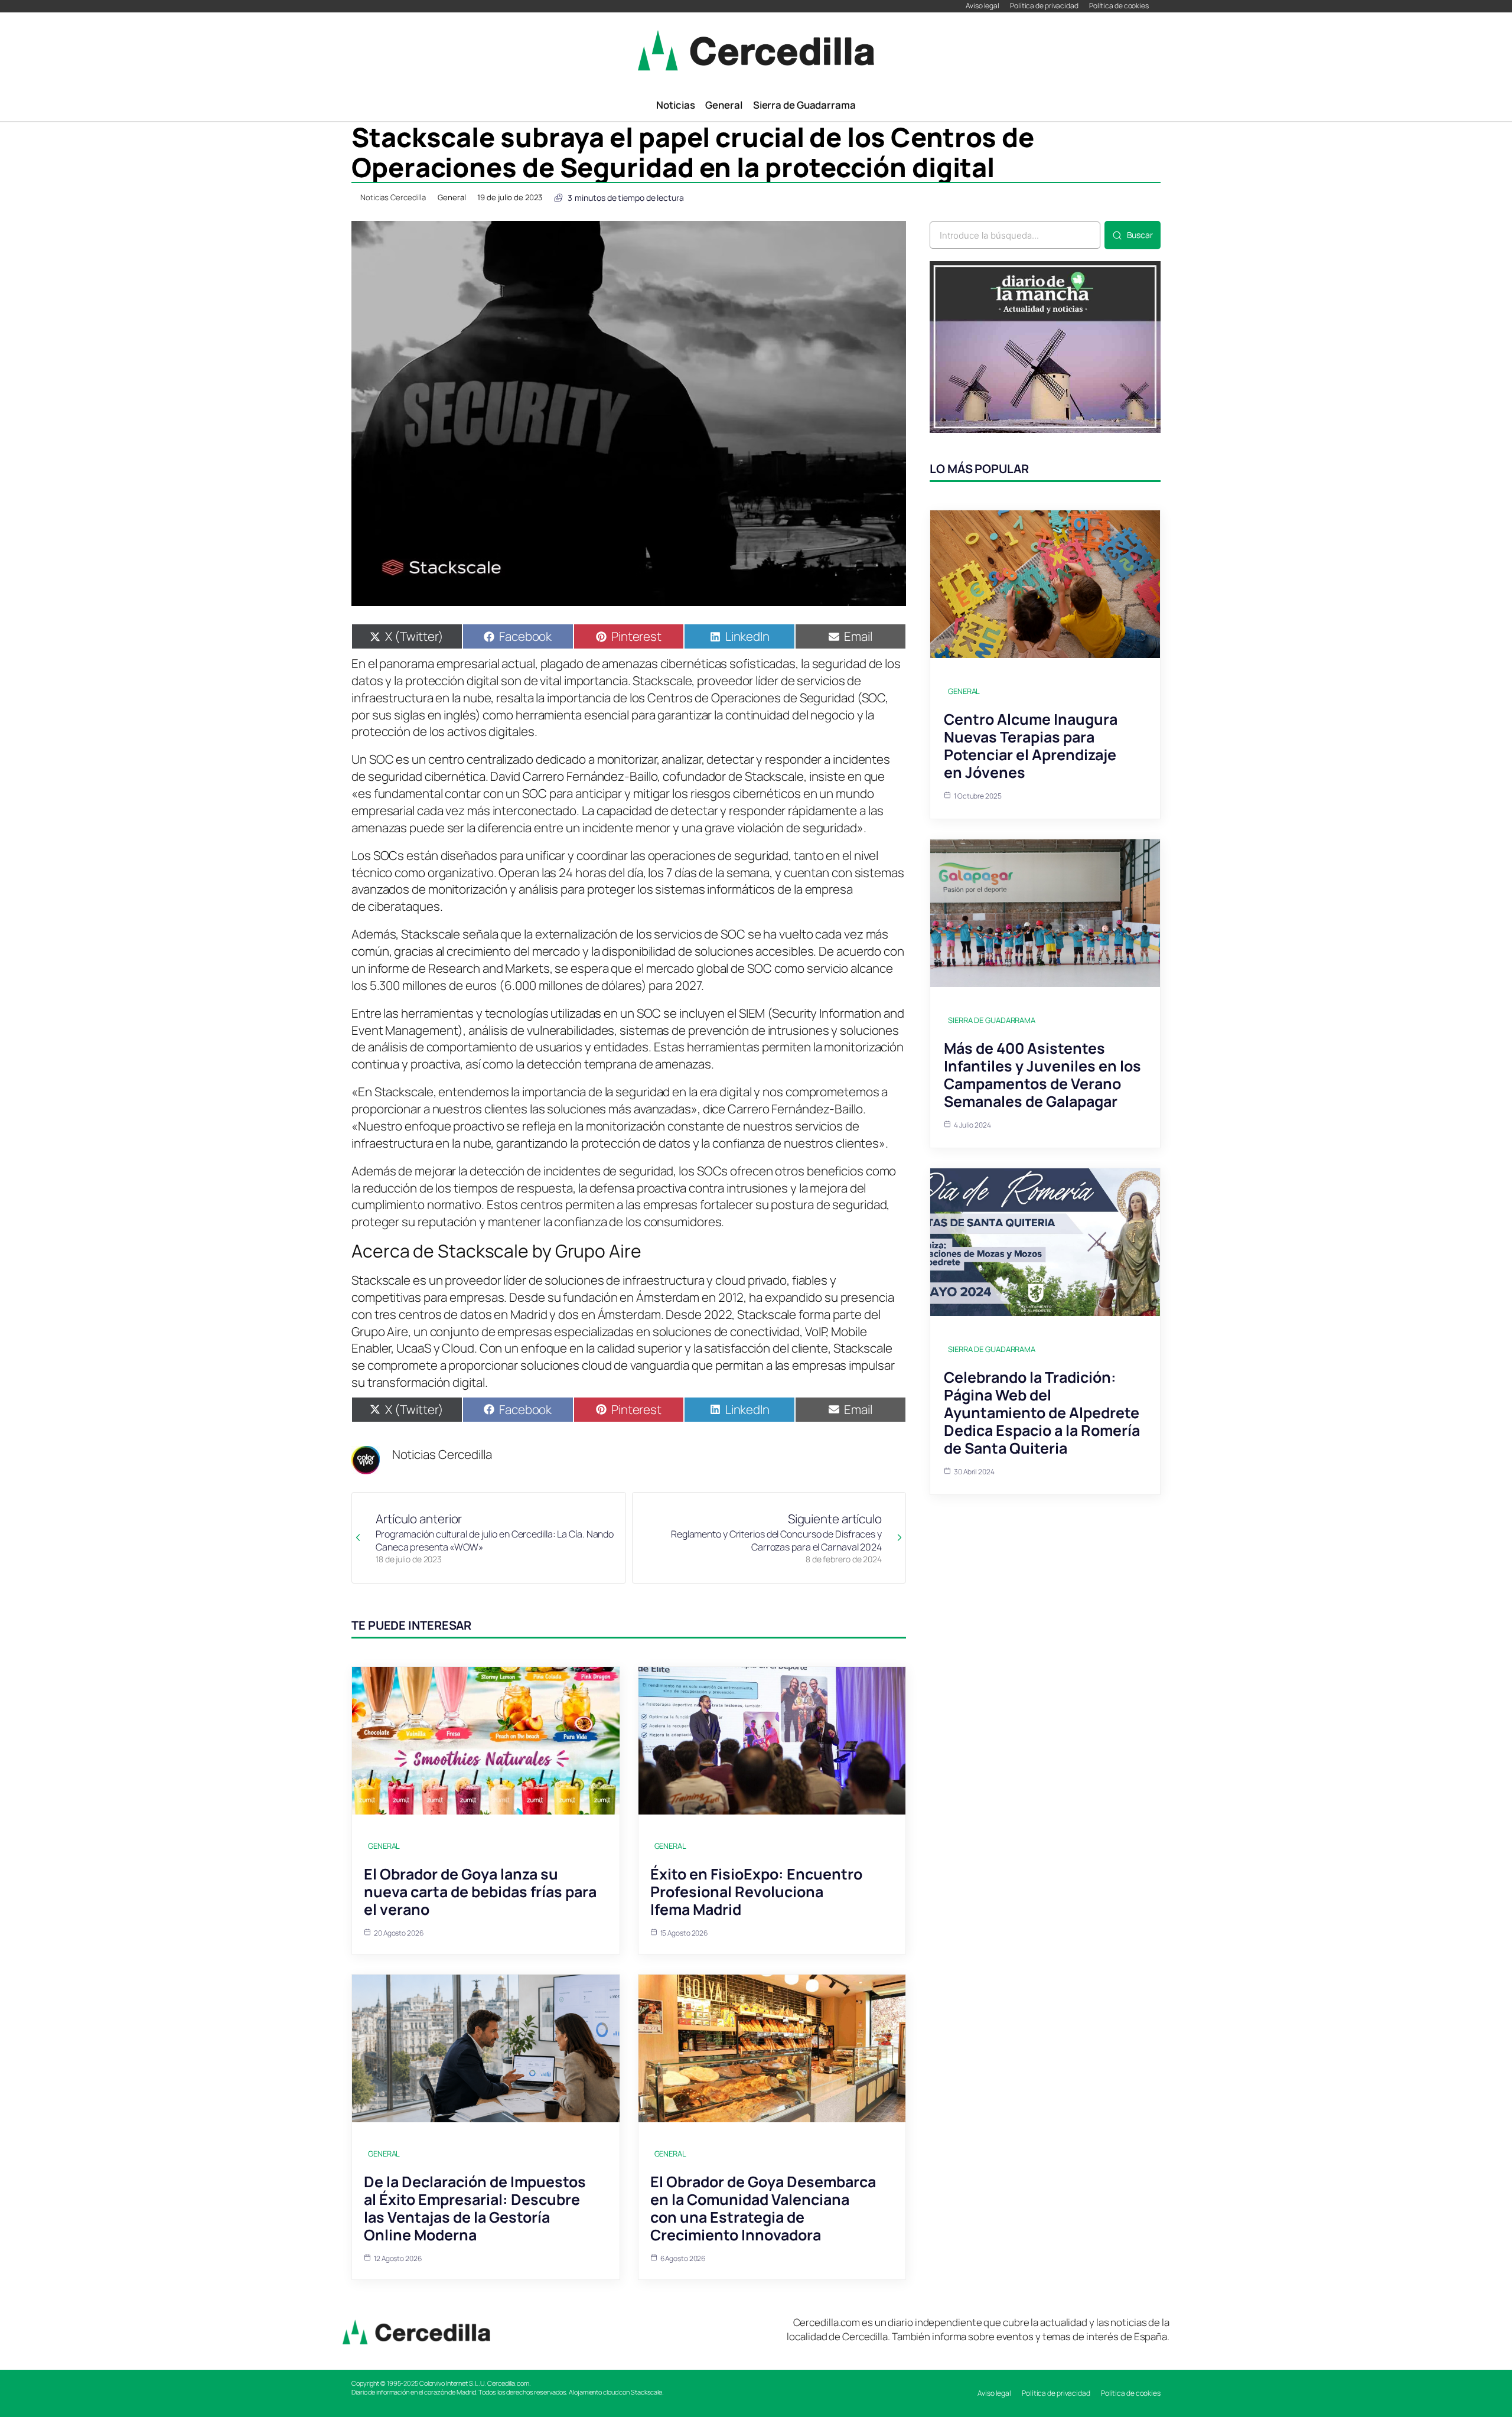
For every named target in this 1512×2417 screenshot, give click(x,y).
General (452, 197)
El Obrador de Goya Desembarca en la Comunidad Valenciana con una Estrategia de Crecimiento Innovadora (763, 2208)
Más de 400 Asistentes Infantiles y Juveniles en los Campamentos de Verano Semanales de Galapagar (1042, 1075)
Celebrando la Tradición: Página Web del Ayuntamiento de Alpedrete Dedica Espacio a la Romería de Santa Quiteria (1042, 1413)
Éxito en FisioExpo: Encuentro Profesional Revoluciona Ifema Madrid (756, 1892)
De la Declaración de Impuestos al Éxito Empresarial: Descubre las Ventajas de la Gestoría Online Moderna (475, 2208)
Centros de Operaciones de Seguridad (751, 698)
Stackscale (662, 680)
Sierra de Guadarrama (992, 1020)
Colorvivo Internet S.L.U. (453, 2383)
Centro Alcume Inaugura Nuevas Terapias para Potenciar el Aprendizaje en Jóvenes (1031, 746)
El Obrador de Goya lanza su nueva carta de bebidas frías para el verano (480, 1892)
